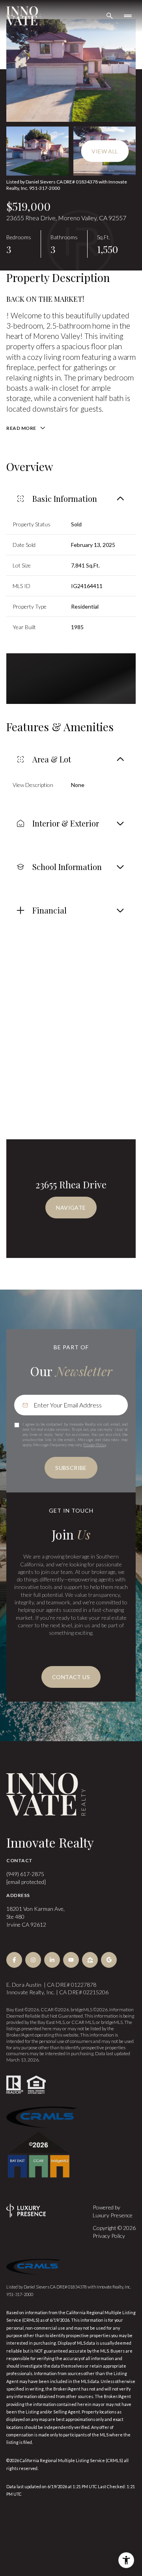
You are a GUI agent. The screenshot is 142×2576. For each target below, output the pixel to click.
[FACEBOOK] (14, 1960)
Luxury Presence (113, 2215)
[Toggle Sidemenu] (128, 16)
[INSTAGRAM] (33, 1960)
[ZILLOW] (90, 1960)
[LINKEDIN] (52, 1960)
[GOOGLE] (109, 1960)
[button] (71, 1677)
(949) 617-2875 (25, 1874)
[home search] (110, 16)
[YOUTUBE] (71, 1960)
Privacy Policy (95, 1445)
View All (105, 151)
